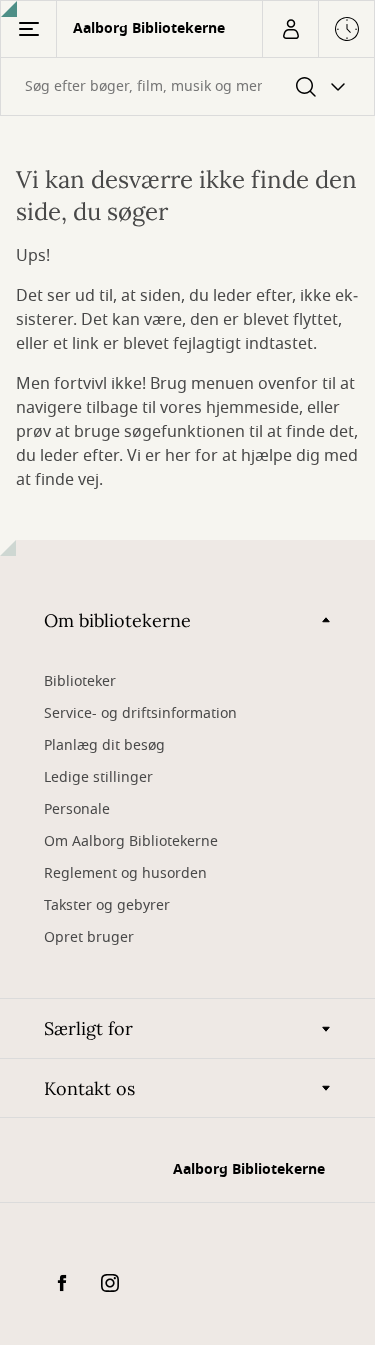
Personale (77, 809)
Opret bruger (89, 937)
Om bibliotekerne (117, 620)
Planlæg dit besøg (104, 745)
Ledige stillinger (98, 777)
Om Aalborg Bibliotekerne (131, 841)
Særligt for (88, 1028)
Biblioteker (80, 681)
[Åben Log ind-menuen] (290, 29)
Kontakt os (89, 1088)
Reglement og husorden (125, 873)
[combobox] (187, 86)
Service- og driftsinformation (140, 713)
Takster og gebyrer (107, 905)
